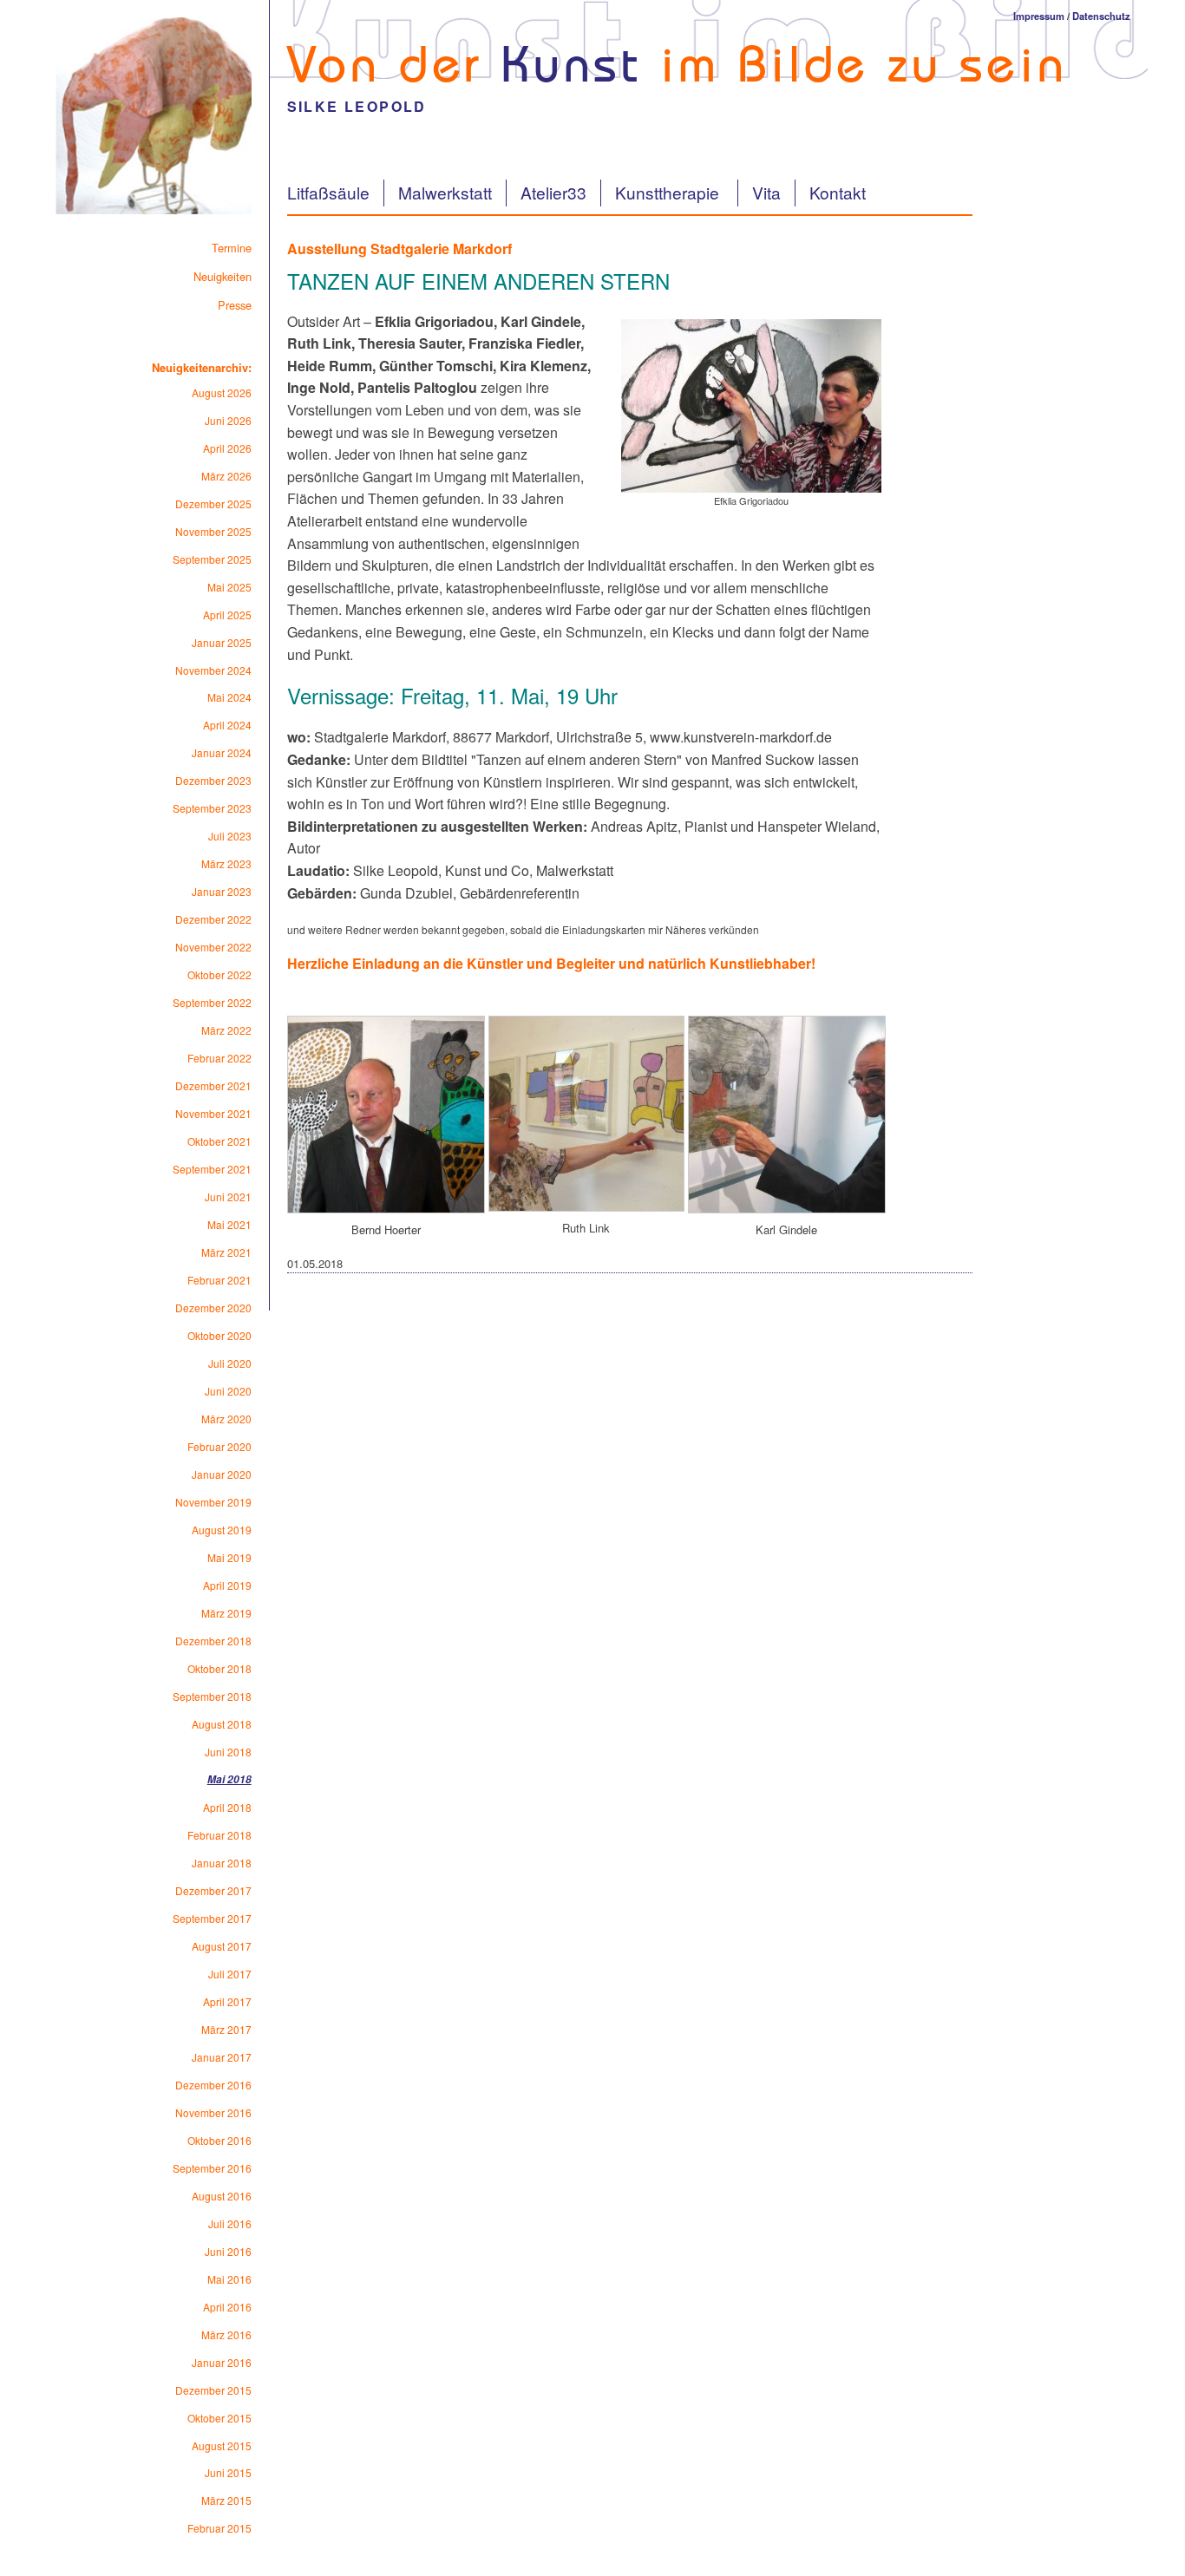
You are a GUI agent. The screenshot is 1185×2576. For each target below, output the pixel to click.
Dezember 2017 (213, 1890)
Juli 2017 (230, 1974)
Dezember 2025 (213, 503)
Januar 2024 (222, 752)
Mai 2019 (229, 1557)
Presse (235, 305)
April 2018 (227, 1807)
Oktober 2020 (219, 1335)
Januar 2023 (222, 891)
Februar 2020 (219, 1446)
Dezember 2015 (213, 2390)
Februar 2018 (219, 1835)
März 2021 (226, 1252)
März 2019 (226, 1613)
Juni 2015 (228, 2472)
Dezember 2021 (213, 1085)
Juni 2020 (228, 1391)
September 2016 (212, 2168)
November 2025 (213, 531)
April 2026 (227, 448)
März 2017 (226, 2029)
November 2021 (213, 1113)
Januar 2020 (222, 1474)
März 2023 (226, 863)
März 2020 (226, 1419)
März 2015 (226, 2500)
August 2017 (222, 1946)
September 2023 (212, 808)
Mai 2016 (229, 2279)
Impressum (1039, 16)
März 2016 (226, 2334)
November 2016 (213, 2112)
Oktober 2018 (219, 1668)
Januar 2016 (222, 2362)
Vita (766, 192)
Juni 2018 (228, 1752)
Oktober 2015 (219, 2418)
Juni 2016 (228, 2251)
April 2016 (227, 2307)
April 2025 (227, 615)
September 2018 (212, 1696)
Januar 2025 (222, 642)
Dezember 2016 (213, 2085)
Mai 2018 (229, 1779)
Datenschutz (1101, 16)
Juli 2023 (230, 836)
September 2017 (212, 1918)
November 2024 (213, 670)
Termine (232, 248)
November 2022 (213, 947)
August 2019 (222, 1530)
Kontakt (838, 192)
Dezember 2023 (213, 780)
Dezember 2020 (213, 1308)
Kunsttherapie (669, 192)
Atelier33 (553, 192)
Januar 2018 (222, 1863)
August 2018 (222, 1724)
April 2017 (227, 2001)
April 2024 (227, 725)
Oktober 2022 (219, 974)
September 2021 (212, 1169)
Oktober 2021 (219, 1141)
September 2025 (212, 559)
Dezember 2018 (213, 1641)
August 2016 (222, 2196)
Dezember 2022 (213, 919)
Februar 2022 (219, 1058)
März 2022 (226, 1030)
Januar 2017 (222, 2057)
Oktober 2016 (219, 2140)
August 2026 (222, 392)
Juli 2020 (230, 1363)
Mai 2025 (229, 587)
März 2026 (226, 476)
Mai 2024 (229, 697)
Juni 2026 (228, 420)
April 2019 (227, 1585)
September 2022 (212, 1002)
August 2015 (222, 2445)
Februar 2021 (219, 1280)
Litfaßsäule (328, 192)
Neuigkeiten (223, 276)
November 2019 (213, 1502)
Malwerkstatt (445, 192)
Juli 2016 (230, 2223)
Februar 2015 (219, 2528)
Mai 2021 (229, 1224)
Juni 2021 (228, 1196)
